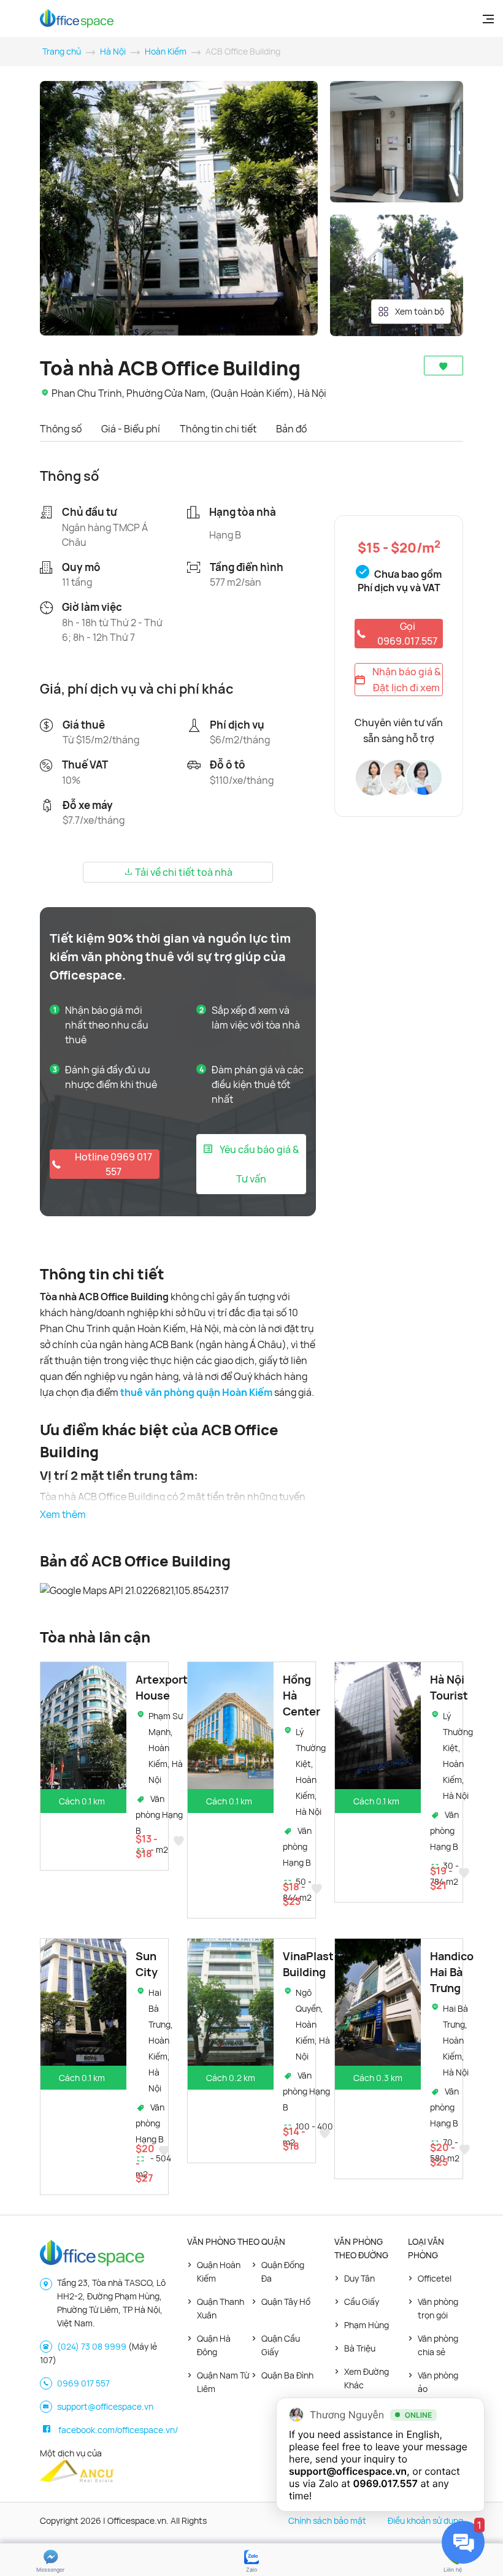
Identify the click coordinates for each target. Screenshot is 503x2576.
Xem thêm (63, 1514)
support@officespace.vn (105, 2406)
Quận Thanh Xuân (221, 2308)
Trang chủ (62, 51)
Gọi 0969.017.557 (407, 634)
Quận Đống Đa (283, 2271)
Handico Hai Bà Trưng (452, 1972)
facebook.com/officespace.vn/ (118, 2430)
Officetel (435, 2278)
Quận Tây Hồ (286, 2302)
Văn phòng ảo (438, 2382)
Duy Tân (359, 2278)
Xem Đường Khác (367, 2378)
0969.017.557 (386, 2483)
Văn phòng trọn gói (438, 2308)
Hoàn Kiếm (166, 51)
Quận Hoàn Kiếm (219, 2271)
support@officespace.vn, (349, 2471)
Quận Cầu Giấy (281, 2345)
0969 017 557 (83, 2383)
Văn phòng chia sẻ (438, 2345)
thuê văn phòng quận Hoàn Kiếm (196, 1392)
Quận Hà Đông (214, 2345)
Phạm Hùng (367, 2325)
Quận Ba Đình (287, 2375)
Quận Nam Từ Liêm (223, 2382)
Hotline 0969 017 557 (113, 1164)
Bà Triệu (360, 2348)
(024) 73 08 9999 (92, 2346)
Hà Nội (113, 51)
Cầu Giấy (362, 2302)
